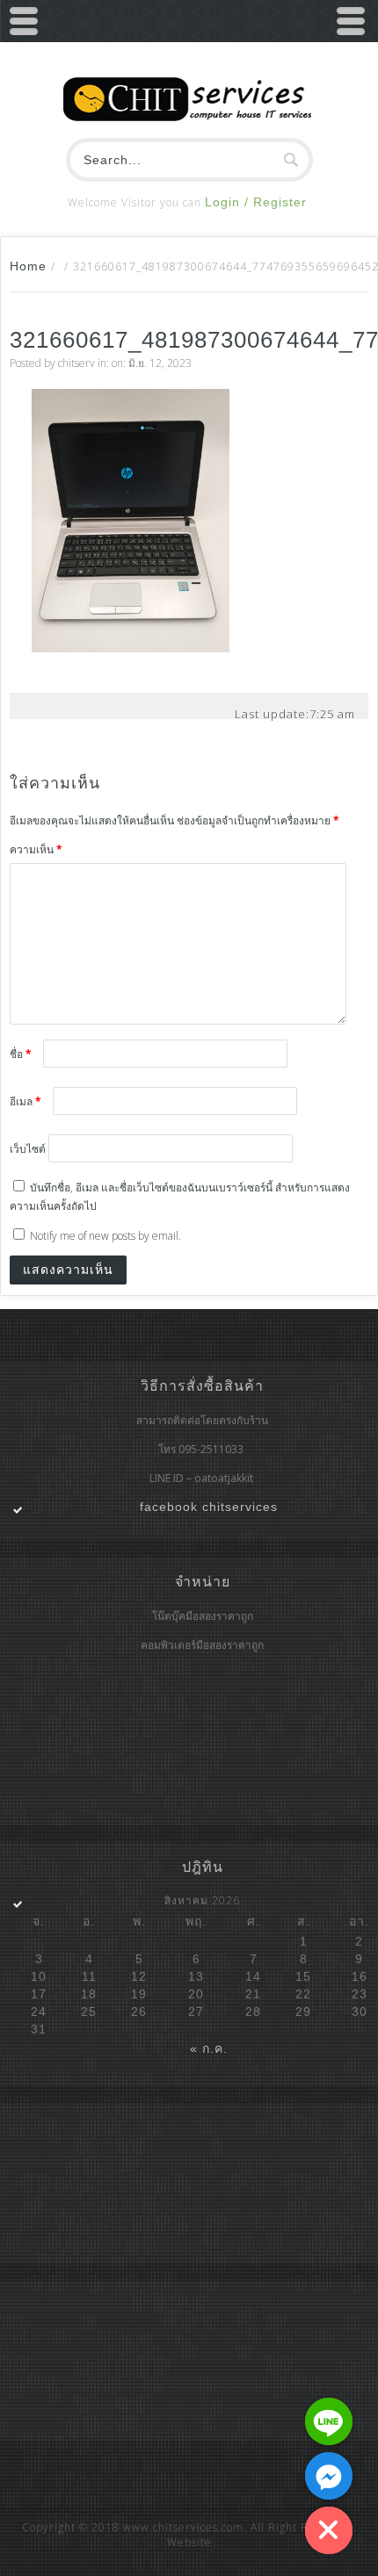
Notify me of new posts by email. (105, 1236)
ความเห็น (36, 849)
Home (28, 266)
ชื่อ (21, 1054)
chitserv (76, 363)
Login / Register (256, 202)
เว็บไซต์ (28, 1149)
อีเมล (25, 1101)
